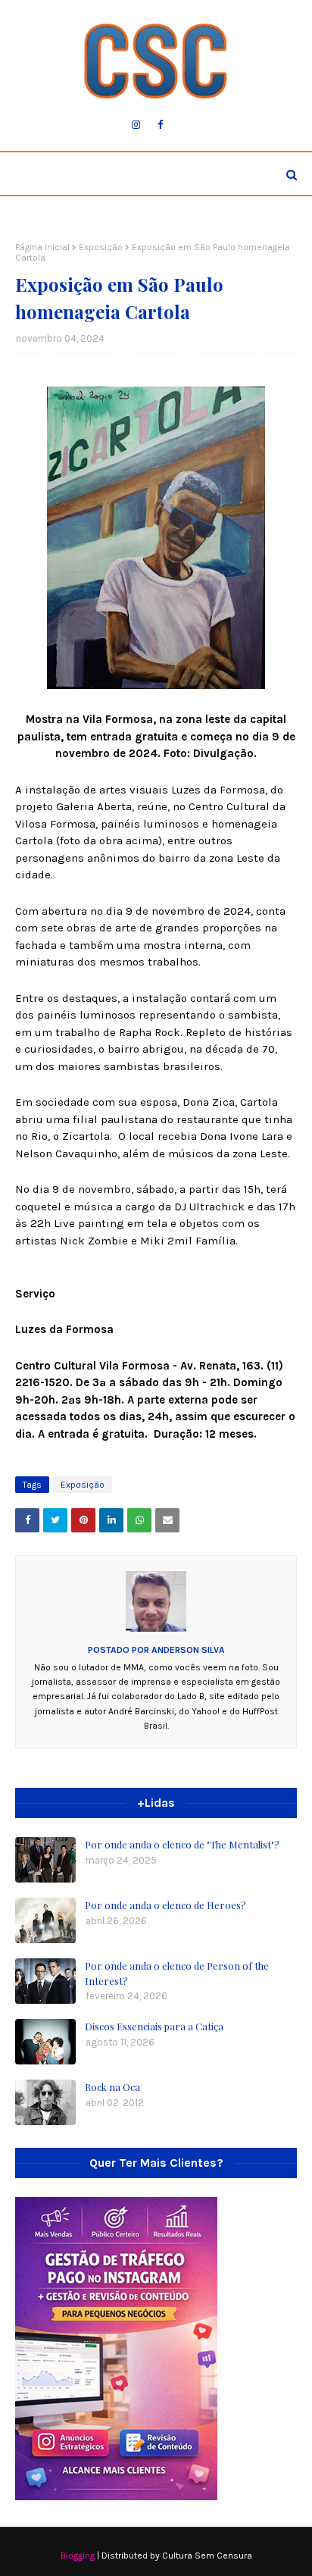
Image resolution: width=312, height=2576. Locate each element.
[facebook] (160, 125)
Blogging (78, 2556)
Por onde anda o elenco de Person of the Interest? (177, 1973)
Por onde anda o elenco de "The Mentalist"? (182, 1844)
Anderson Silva (187, 1650)
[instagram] (136, 125)
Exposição (101, 247)
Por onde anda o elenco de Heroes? (165, 1905)
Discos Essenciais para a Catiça (154, 2026)
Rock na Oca (112, 2087)
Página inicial (42, 247)
